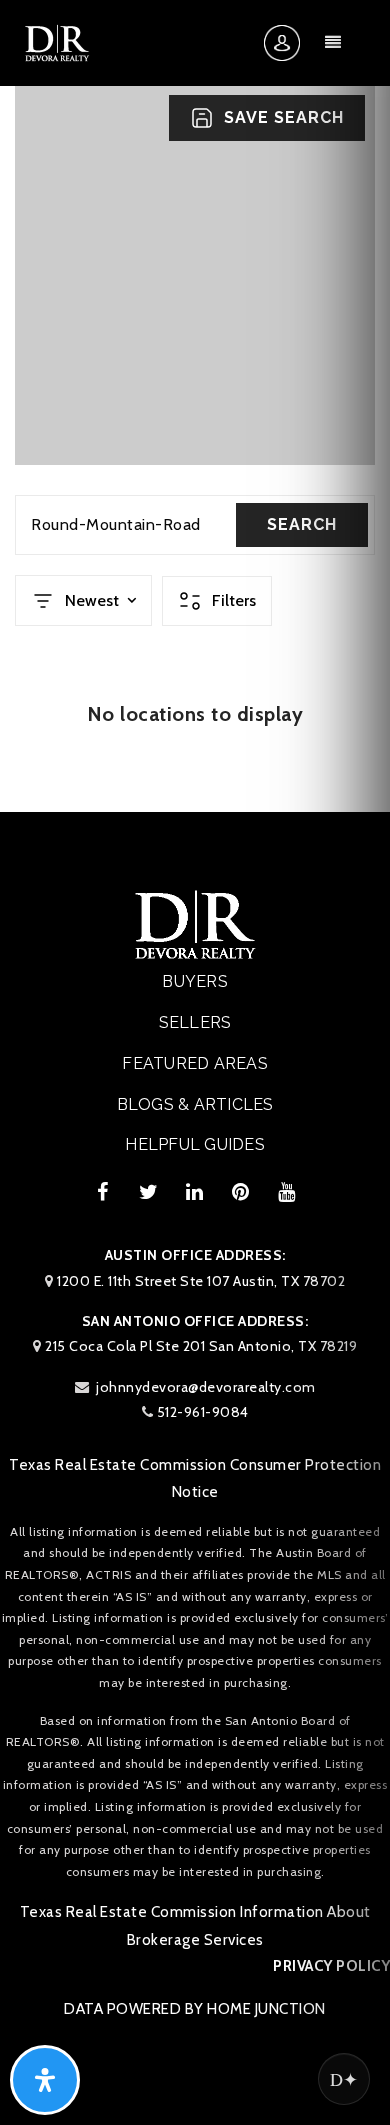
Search (302, 524)
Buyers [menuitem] (195, 981)
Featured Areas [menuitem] (195, 1063)
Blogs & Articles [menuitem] (195, 1104)
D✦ (344, 2079)
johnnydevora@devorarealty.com (206, 1387)
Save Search (284, 117)
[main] (195, 406)
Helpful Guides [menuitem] (195, 1144)
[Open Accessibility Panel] (45, 2080)
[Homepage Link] (57, 42)
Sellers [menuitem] (195, 1022)
